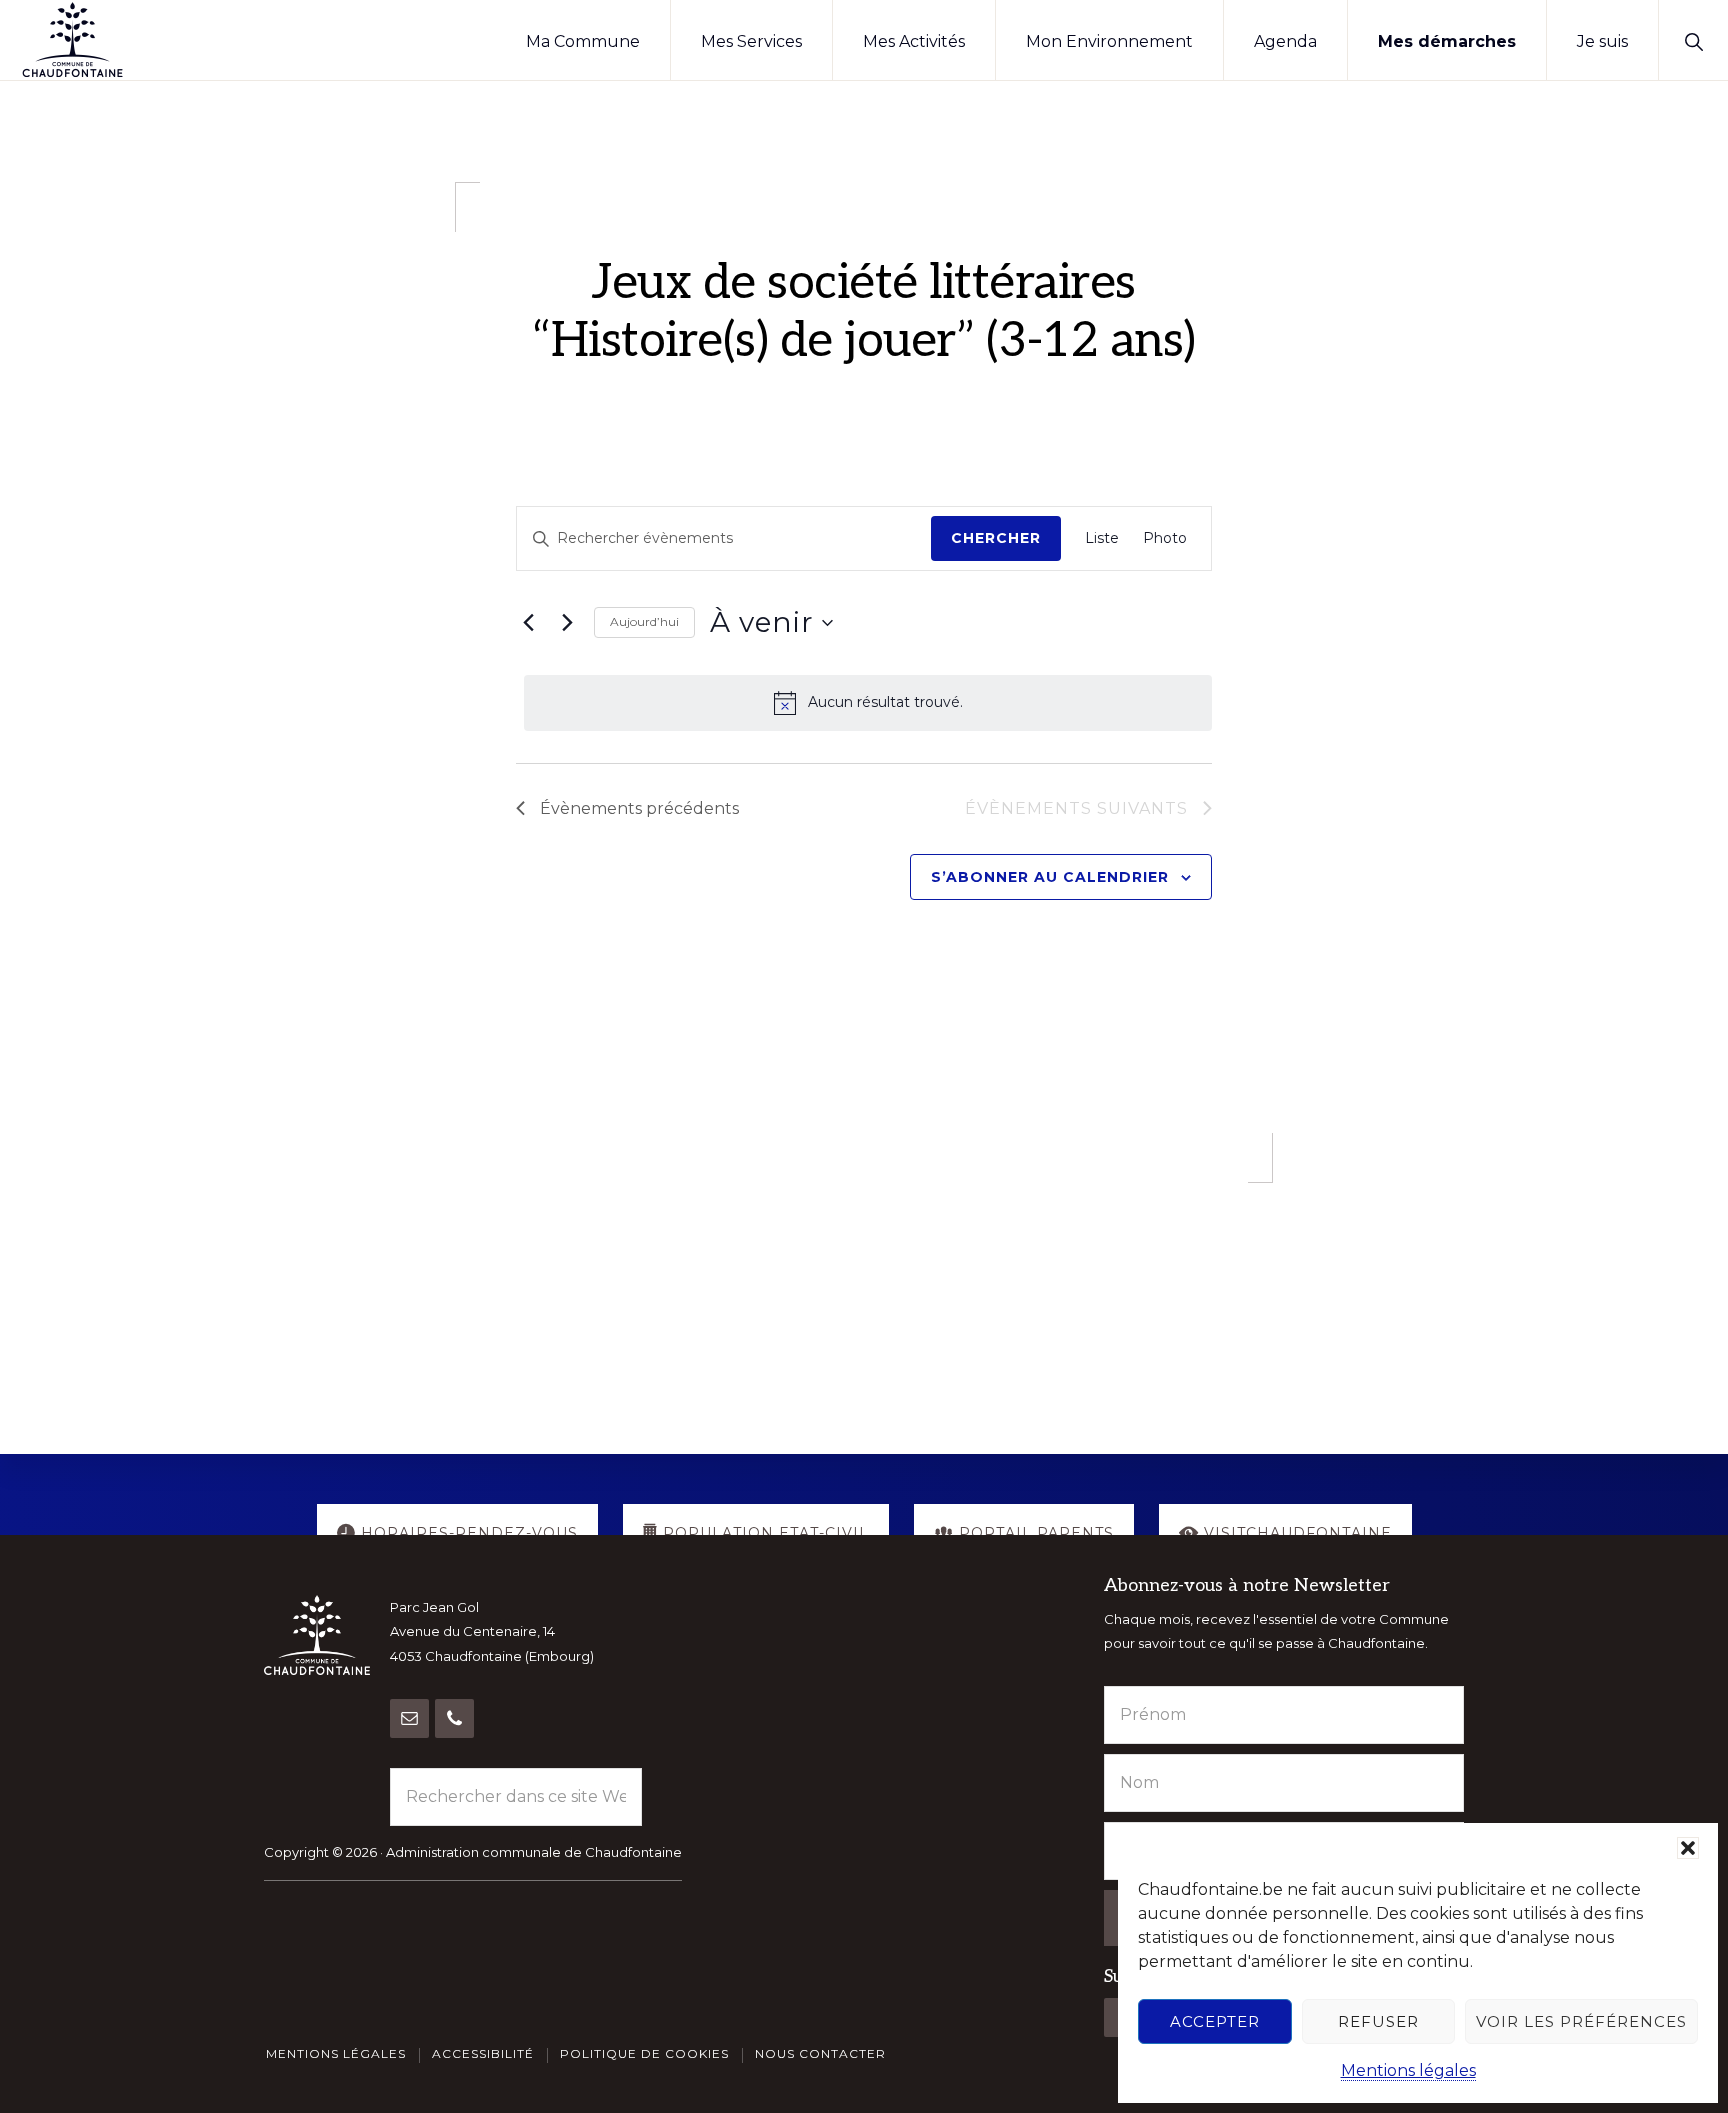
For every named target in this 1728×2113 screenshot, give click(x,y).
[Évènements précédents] (528, 623)
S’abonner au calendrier (1050, 877)
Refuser (1378, 2021)
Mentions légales (1408, 2070)
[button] (1688, 1848)
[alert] (868, 703)
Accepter (1215, 2021)
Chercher (996, 538)
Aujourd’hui (644, 621)
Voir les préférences (1581, 2021)
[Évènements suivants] (567, 623)
